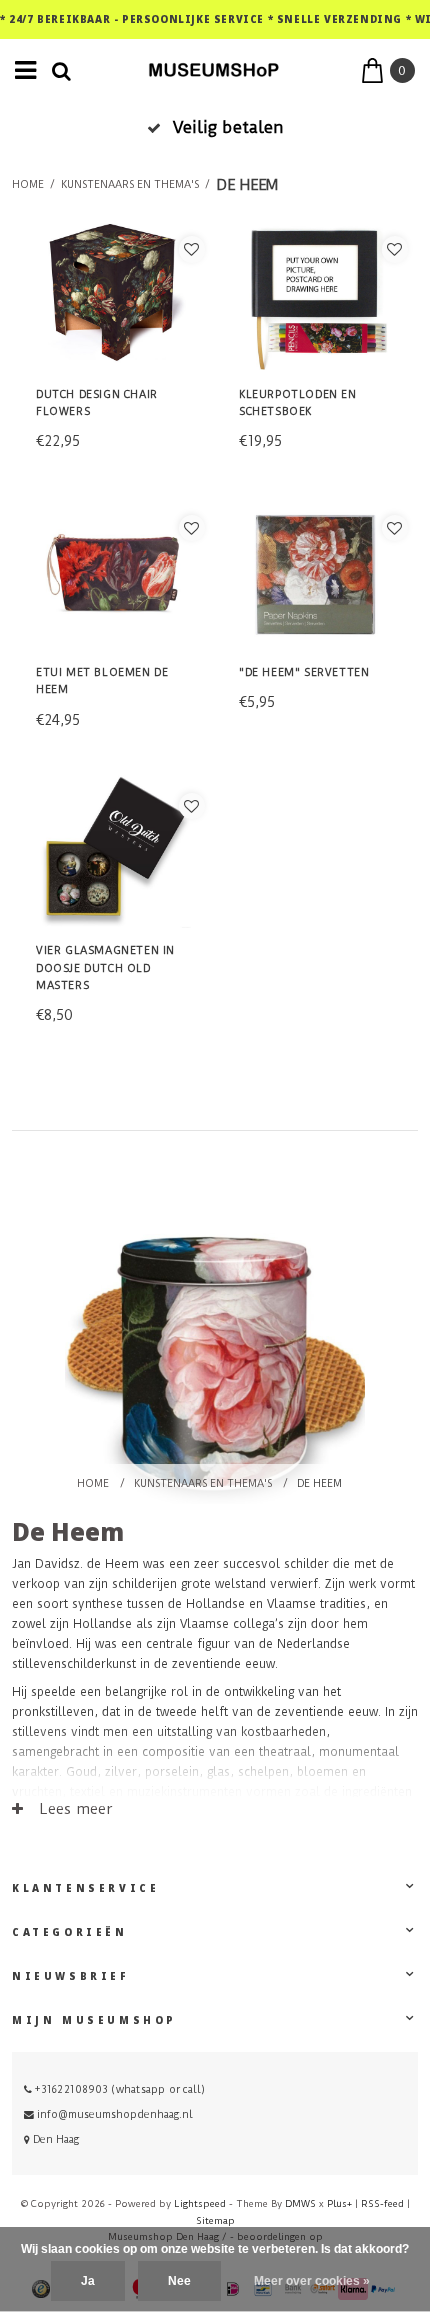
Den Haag (54, 2139)
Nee (179, 2281)
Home (28, 185)
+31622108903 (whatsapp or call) (118, 2089)
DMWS (300, 2203)
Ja (88, 2281)
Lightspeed (200, 2203)
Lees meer (73, 1809)
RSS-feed (382, 2203)
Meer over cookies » (312, 2281)
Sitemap (215, 2220)
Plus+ (339, 2203)
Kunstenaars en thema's (130, 185)
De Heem (247, 185)
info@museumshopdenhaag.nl (115, 2114)
